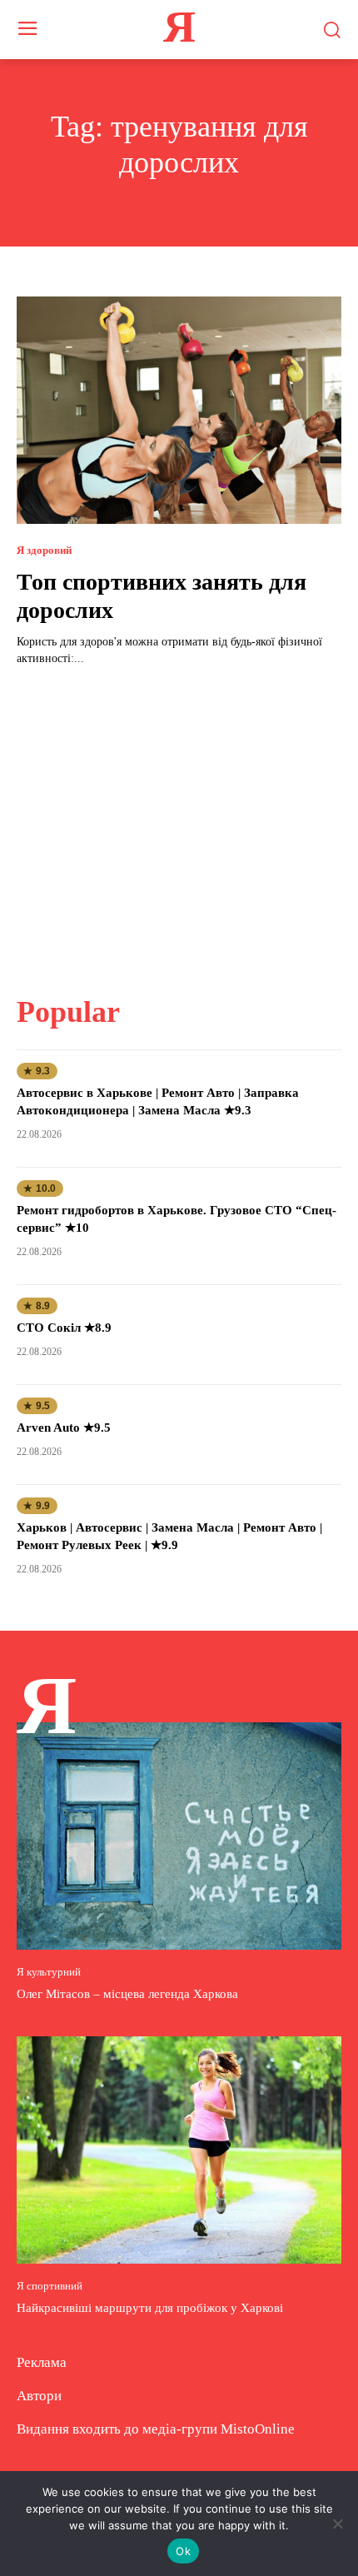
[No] (337, 2524)
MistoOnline (258, 2429)
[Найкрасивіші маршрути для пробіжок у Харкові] (179, 2150)
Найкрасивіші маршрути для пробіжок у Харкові (150, 2308)
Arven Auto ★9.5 (64, 1428)
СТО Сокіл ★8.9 (64, 1328)
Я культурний (49, 1972)
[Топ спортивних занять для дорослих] (179, 410)
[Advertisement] (179, 820)
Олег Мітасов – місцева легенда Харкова (127, 1994)
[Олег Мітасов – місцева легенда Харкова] (179, 1836)
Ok (183, 2551)
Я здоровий (44, 550)
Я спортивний (50, 2286)
